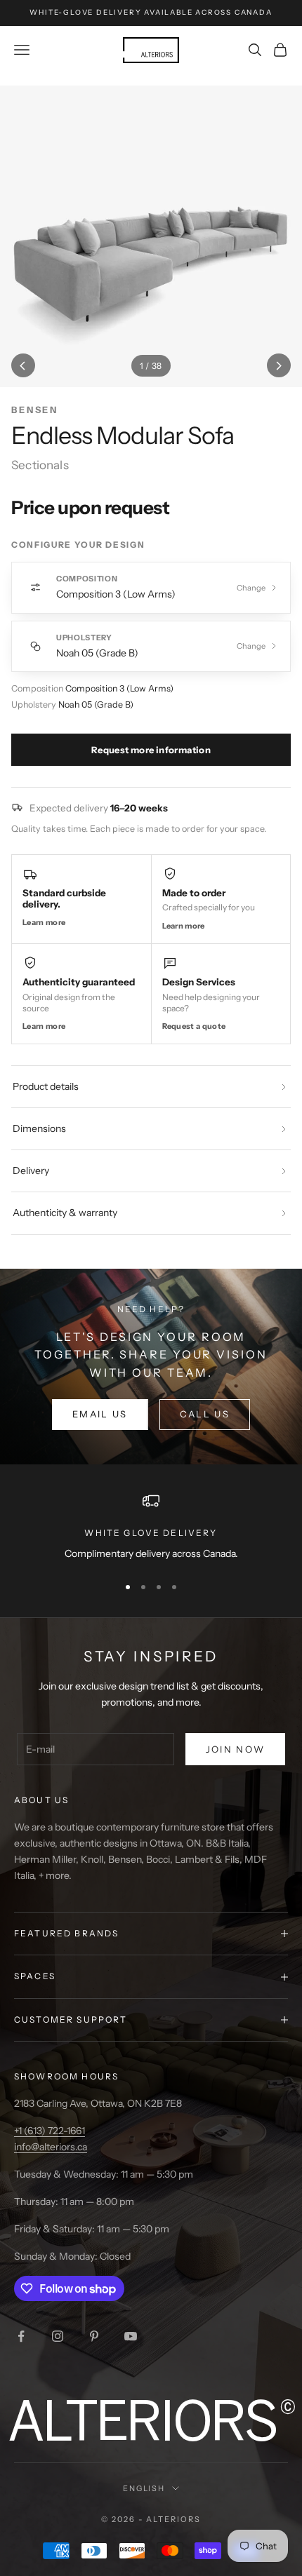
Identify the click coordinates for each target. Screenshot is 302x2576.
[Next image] (279, 365)
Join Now (236, 1749)
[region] (151, 1527)
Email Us (100, 1414)
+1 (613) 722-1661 (50, 2131)
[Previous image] (23, 365)
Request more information (151, 750)
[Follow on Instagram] (58, 2336)
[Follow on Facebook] (21, 2336)
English (144, 2488)
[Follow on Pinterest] (94, 2336)
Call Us (205, 1414)
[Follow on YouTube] (131, 2336)
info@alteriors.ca (51, 2147)
